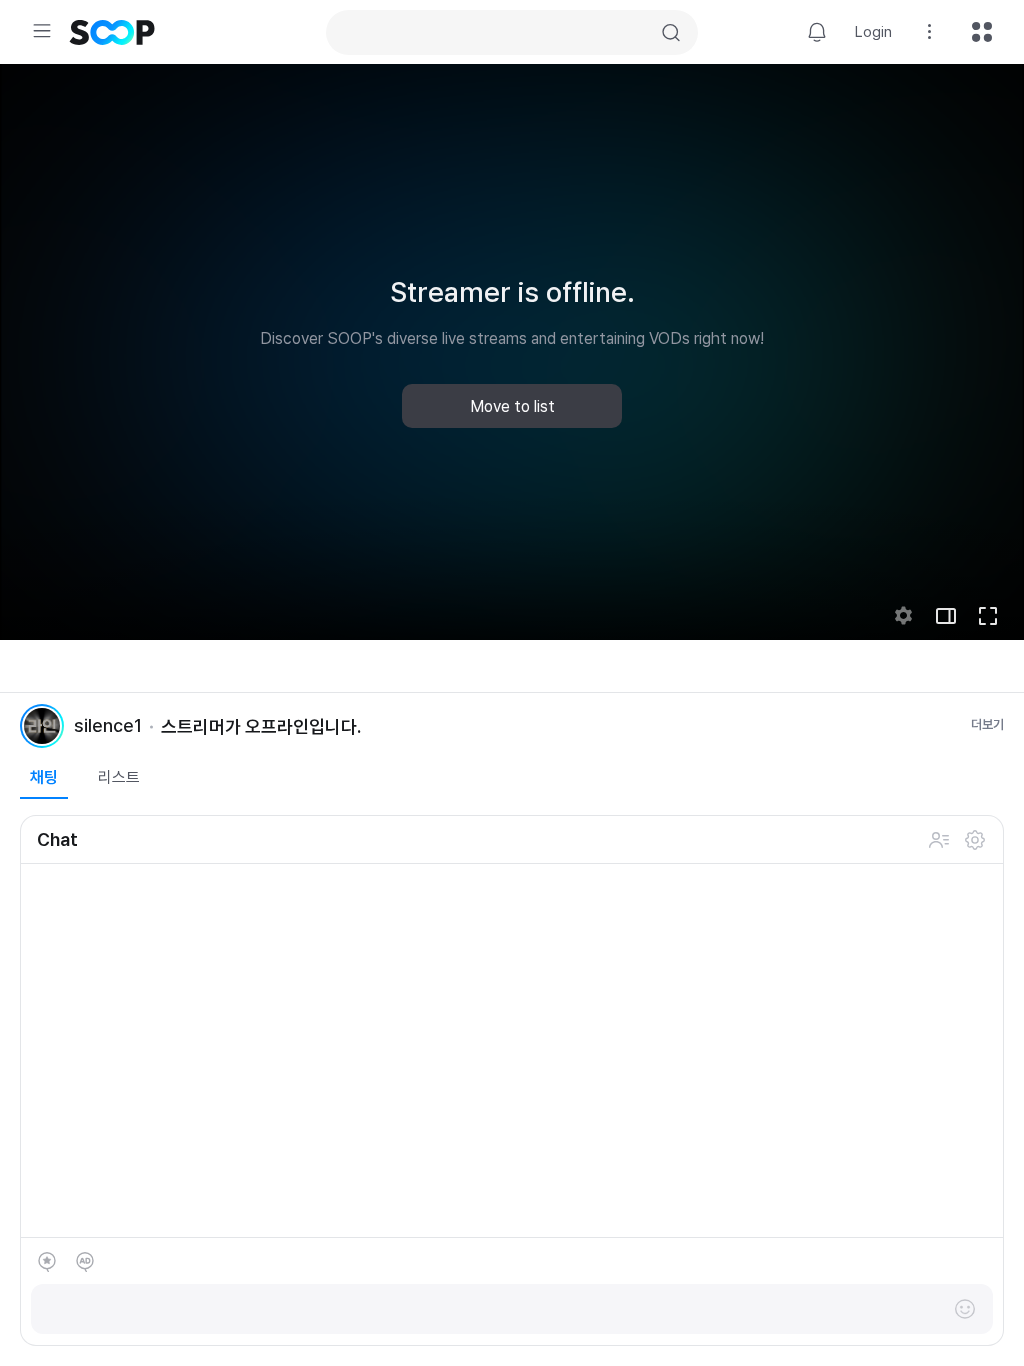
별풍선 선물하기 (47, 1262)
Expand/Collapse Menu (42, 31)
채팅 (44, 777)
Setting (930, 32)
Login (873, 32)
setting (904, 616)
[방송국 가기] (42, 726)
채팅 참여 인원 (939, 840)
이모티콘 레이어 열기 (965, 1309)
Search (671, 33)
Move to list (512, 406)
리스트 (119, 777)
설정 (975, 840)
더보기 (987, 724)
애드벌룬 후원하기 (85, 1262)
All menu (982, 32)
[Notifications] (817, 32)
